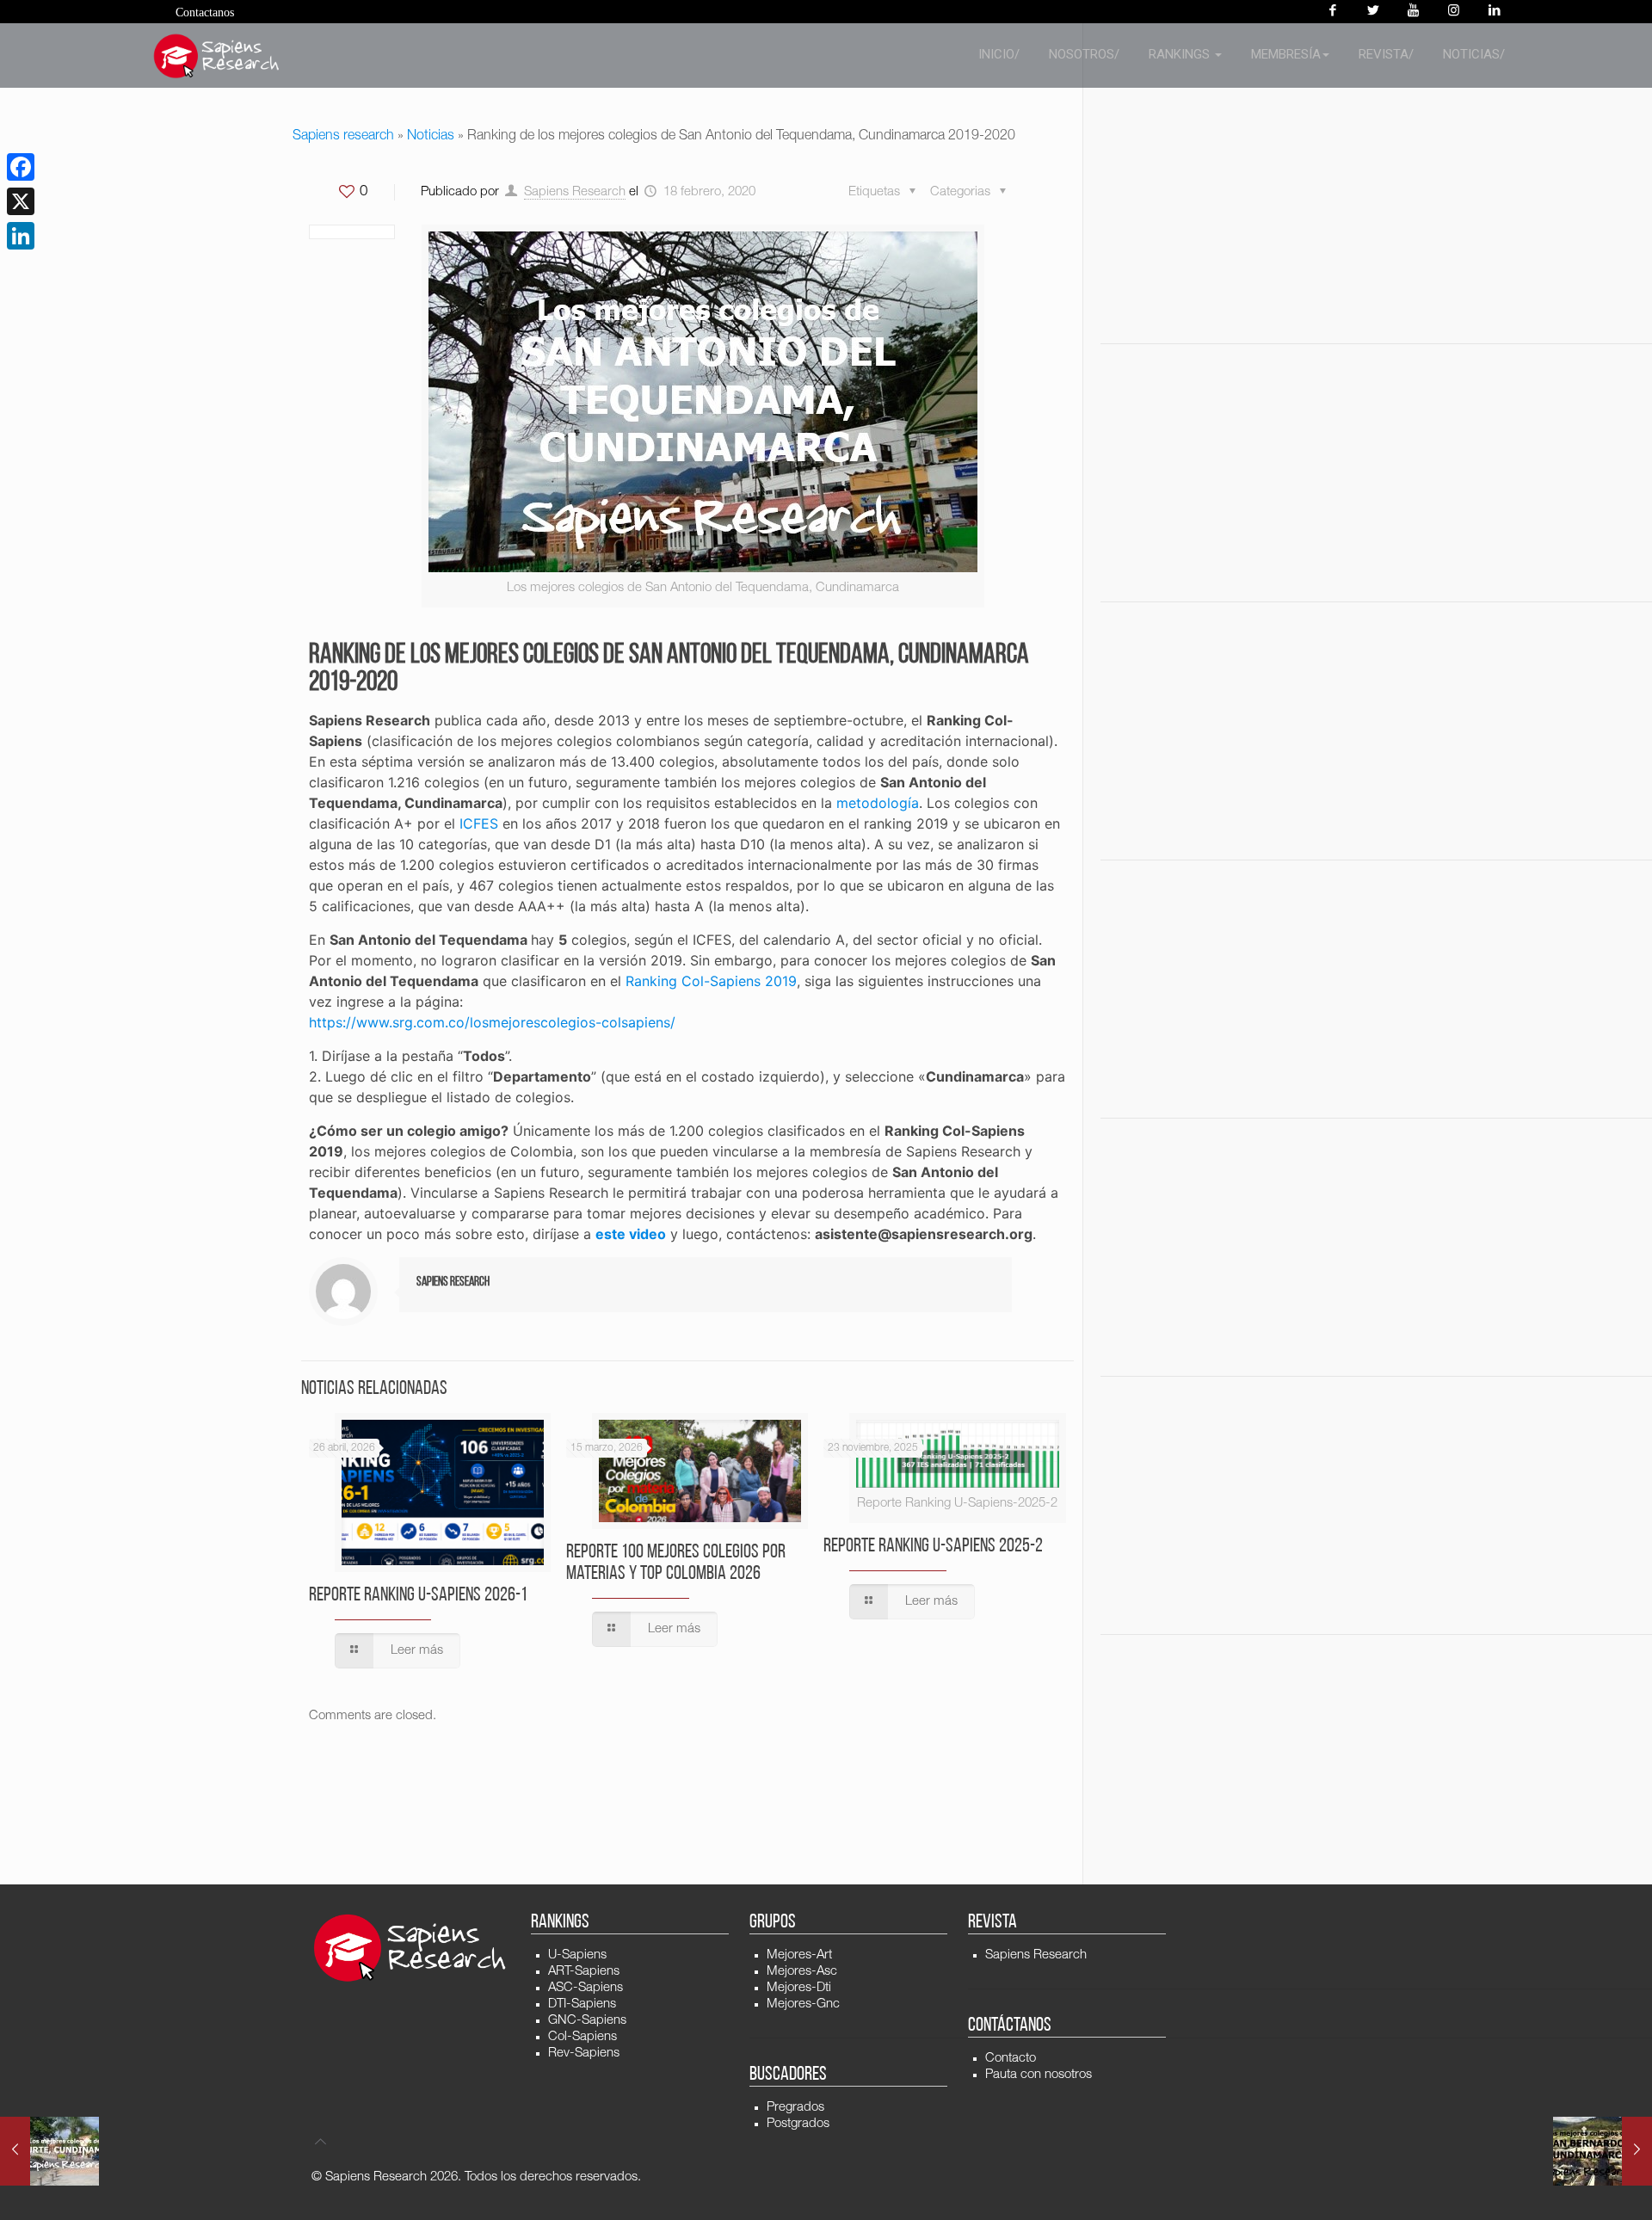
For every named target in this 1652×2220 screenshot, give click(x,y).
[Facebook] (1332, 12)
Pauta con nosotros (1039, 2075)
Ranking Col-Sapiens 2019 (711, 981)
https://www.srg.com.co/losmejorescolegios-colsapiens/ (492, 1022)
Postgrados (798, 2124)
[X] (21, 201)
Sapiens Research (575, 192)
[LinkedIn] (21, 236)
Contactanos (205, 12)
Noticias (431, 137)
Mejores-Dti (799, 1988)
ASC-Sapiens (586, 1988)
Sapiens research (343, 137)
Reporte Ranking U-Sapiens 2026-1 (418, 1596)
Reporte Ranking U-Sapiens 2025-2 (933, 1547)
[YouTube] (1413, 12)
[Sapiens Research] (217, 56)
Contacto (1011, 2059)
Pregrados (795, 2108)
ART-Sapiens (584, 1972)
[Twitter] (1373, 12)
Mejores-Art (799, 1955)
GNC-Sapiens (587, 2021)
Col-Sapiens (583, 2037)
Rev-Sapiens (584, 2053)
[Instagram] (1454, 12)
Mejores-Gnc (803, 2004)
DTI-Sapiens (582, 2004)
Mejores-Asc (802, 1972)
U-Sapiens (577, 1955)
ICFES (479, 823)
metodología (878, 803)
